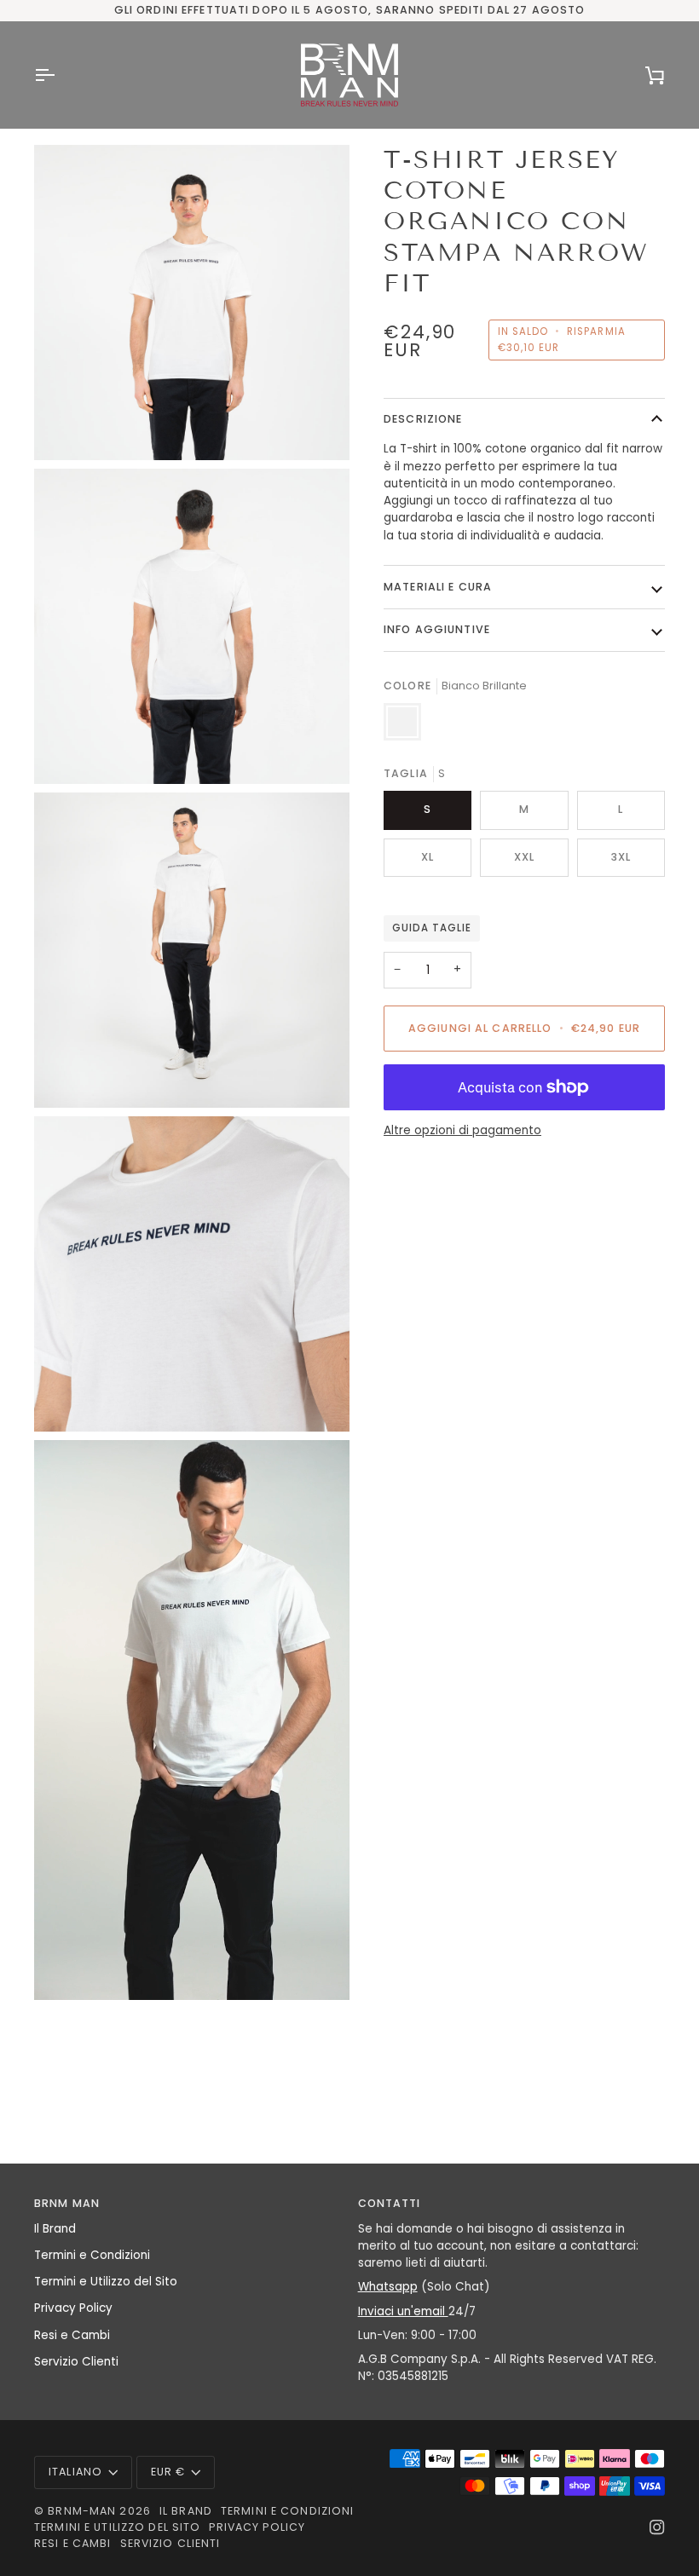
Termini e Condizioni (92, 2255)
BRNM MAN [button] (67, 2203)
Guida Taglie (432, 928)
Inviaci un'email (403, 2311)
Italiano (75, 2472)
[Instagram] (657, 2527)
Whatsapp (388, 2287)
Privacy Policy (73, 2308)
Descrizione (423, 419)
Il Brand (55, 2229)
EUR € (168, 2472)
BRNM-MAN (82, 2511)
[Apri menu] (60, 75)
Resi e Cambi (72, 2335)
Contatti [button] (390, 2203)
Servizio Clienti (76, 2362)
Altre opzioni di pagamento (462, 1130)
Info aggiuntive (437, 629)
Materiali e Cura (438, 587)
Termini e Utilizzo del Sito (106, 2282)
